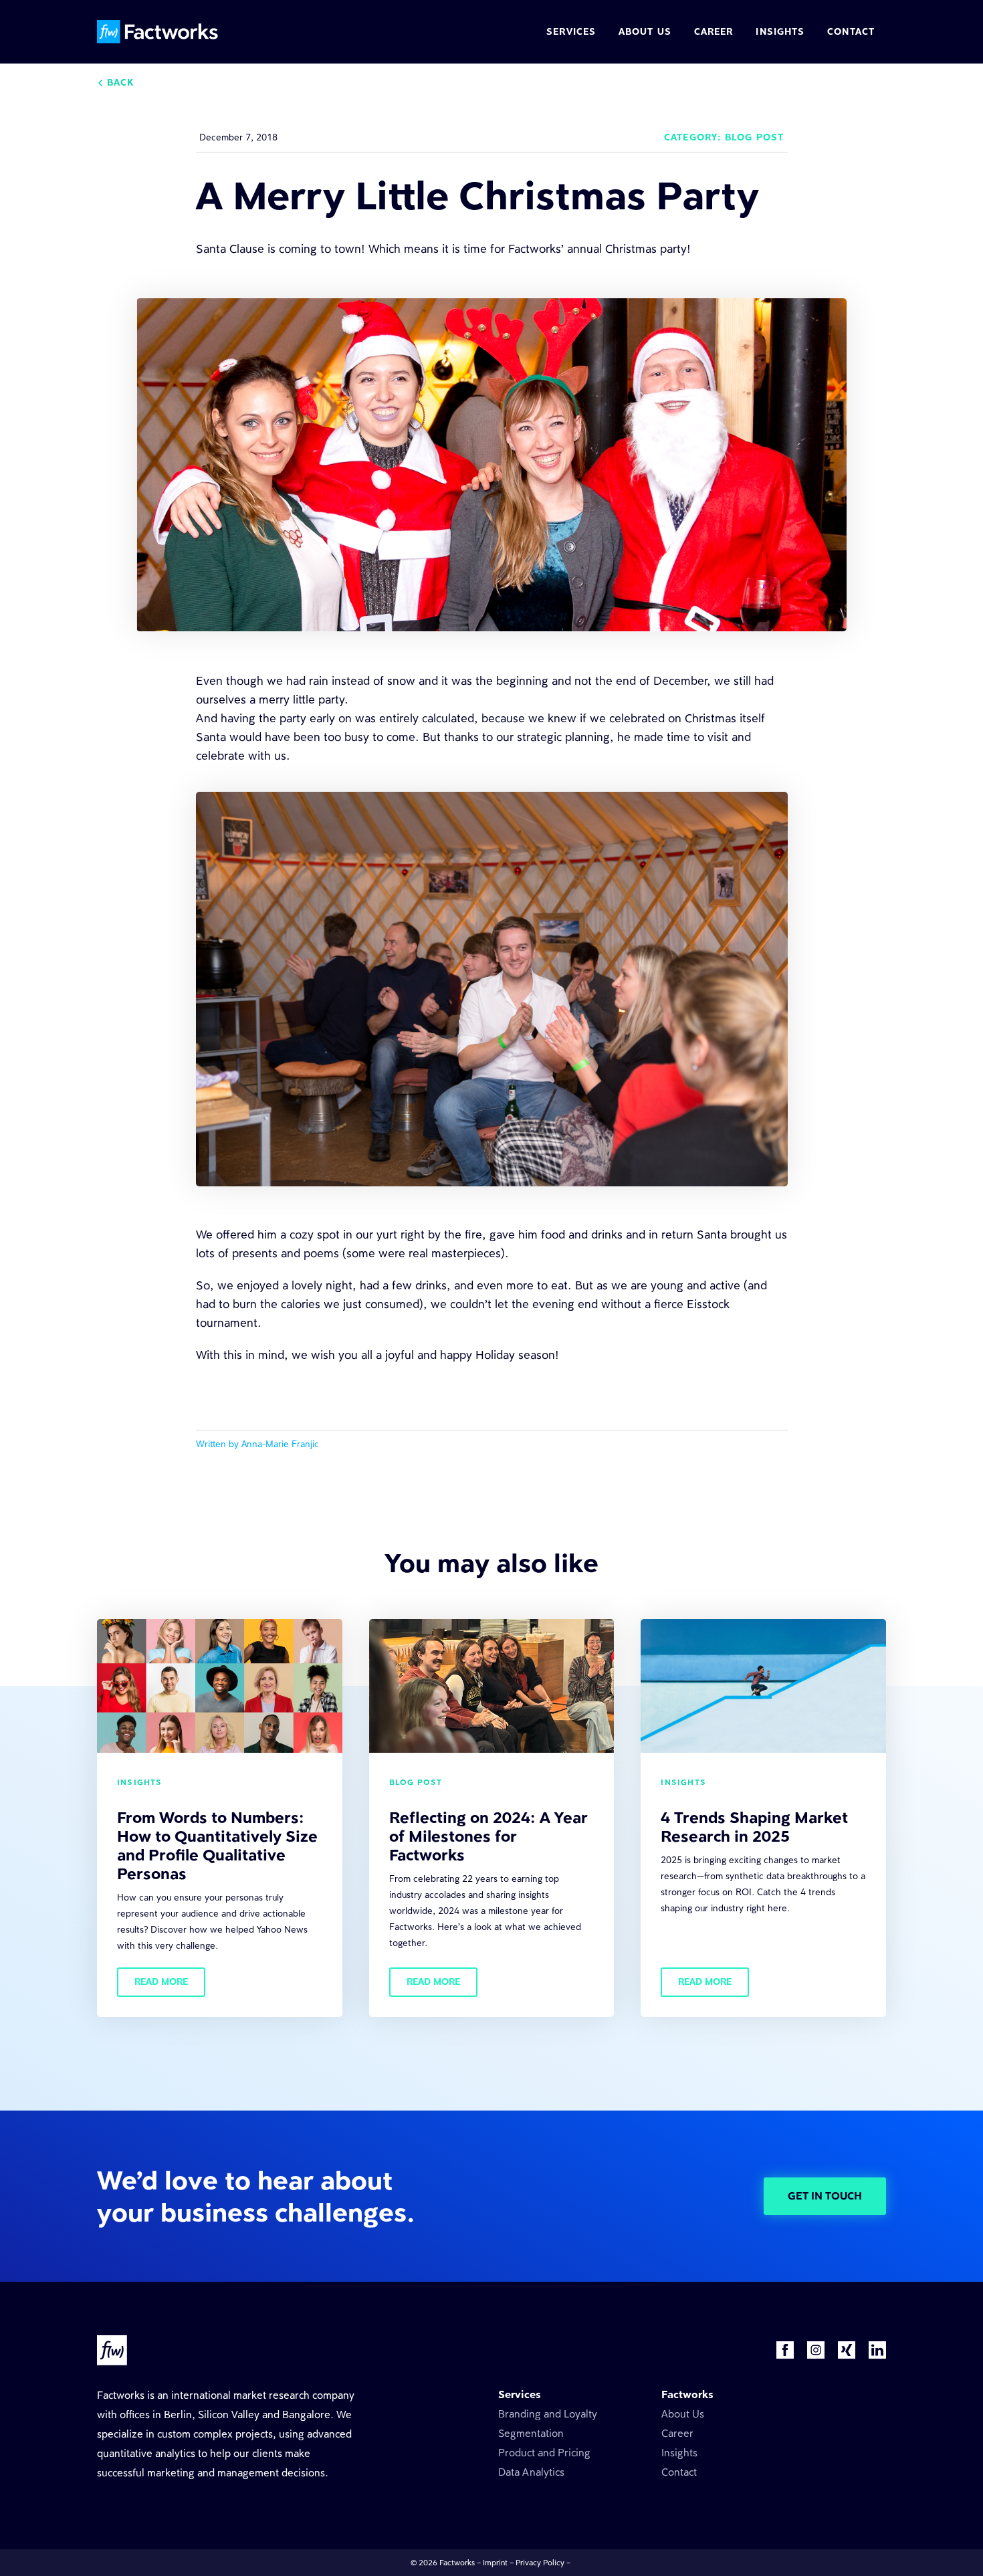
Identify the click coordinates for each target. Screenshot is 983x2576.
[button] (571, 33)
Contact (679, 2472)
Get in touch (825, 2196)
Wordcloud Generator (829, 2414)
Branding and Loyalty (548, 2414)
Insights (679, 2453)
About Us (683, 2414)
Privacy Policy (540, 2563)
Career (677, 2433)
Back (120, 83)
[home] (159, 32)
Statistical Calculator (825, 2433)
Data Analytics (531, 2472)
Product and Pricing (544, 2453)
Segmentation (531, 2433)
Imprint (495, 2563)
